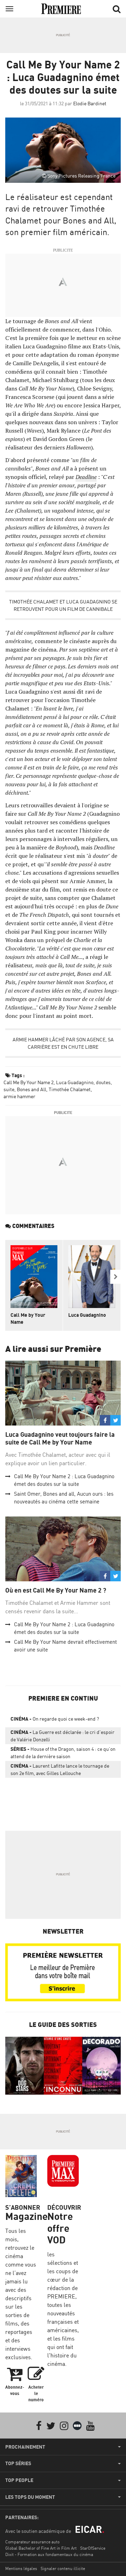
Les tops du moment (30, 2497)
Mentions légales (21, 2568)
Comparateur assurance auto (32, 2542)
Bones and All (31, 1089)
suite (9, 1089)
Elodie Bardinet (90, 103)
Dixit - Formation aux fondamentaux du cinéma (49, 2554)
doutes (103, 1082)
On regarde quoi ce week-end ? (55, 1719)
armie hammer (19, 1096)
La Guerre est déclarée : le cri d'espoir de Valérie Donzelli (62, 1736)
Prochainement (25, 2447)
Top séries (18, 2463)
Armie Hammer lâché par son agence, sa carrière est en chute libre (63, 1043)
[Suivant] (115, 1277)
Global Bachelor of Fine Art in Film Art (41, 2548)
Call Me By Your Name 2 (29, 1082)
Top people (19, 2480)
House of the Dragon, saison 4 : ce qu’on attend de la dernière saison (63, 1753)
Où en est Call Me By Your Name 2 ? (56, 1590)
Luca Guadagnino (75, 1082)
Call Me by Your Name (28, 1318)
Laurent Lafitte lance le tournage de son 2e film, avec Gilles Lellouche (60, 1769)
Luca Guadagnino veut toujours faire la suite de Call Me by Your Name (60, 1438)
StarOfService (93, 2548)
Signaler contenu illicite (63, 2568)
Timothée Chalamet (70, 1089)
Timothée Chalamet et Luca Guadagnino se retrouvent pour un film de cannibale (63, 605)
